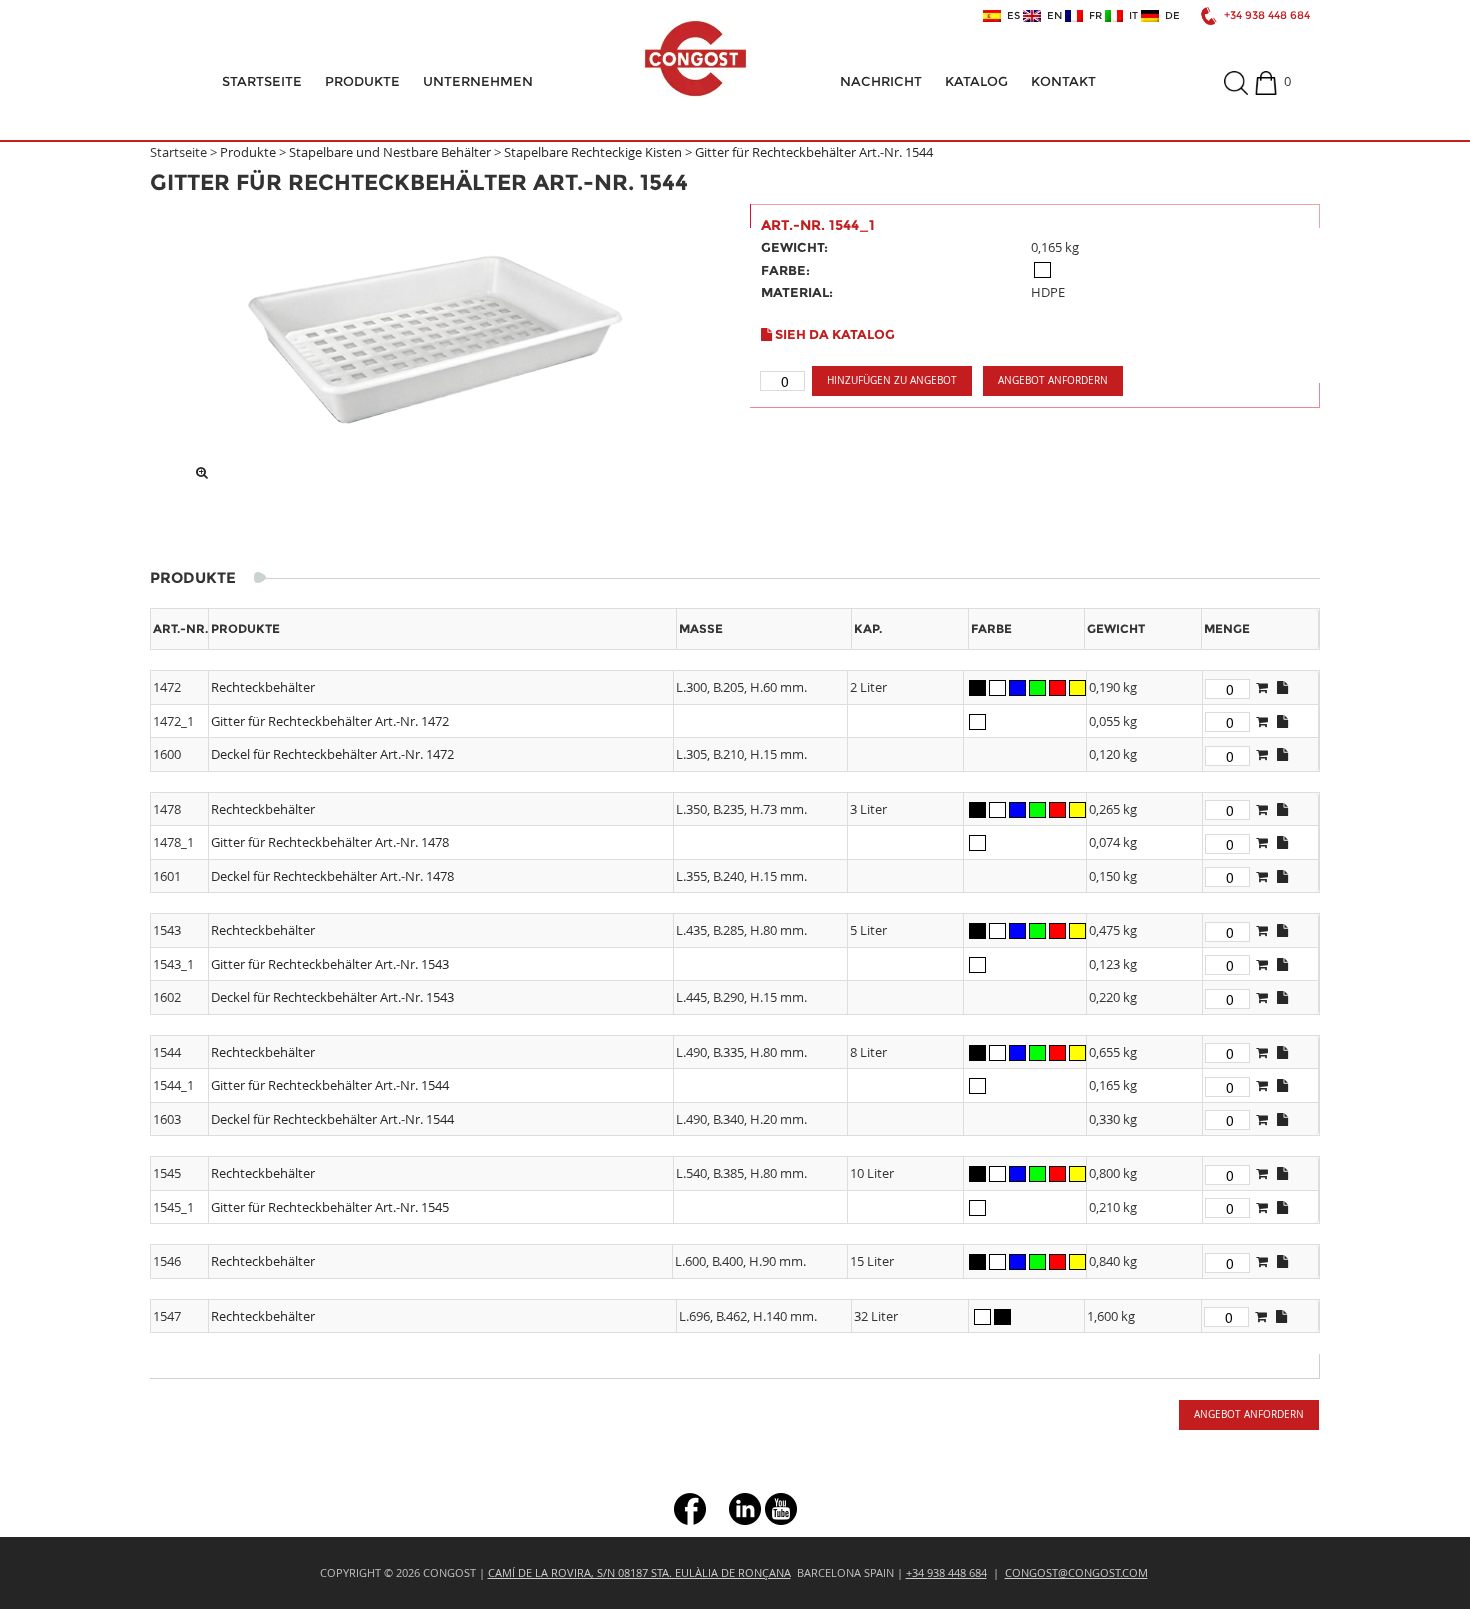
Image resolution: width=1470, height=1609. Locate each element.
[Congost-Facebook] (690, 1507)
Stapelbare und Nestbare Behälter (390, 152)
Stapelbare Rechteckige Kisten (594, 152)
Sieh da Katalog (833, 334)
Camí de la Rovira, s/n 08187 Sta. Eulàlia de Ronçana (639, 1572)
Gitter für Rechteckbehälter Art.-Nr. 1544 (814, 152)
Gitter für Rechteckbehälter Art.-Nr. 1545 (330, 1207)
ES (1010, 16)
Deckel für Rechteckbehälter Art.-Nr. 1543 (332, 997)
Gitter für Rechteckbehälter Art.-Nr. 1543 (330, 964)
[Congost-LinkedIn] (745, 1507)
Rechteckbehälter (263, 687)
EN (1051, 16)
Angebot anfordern (1053, 380)
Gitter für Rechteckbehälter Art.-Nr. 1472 (330, 721)
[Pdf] (1282, 687)
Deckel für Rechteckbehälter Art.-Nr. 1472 (332, 754)
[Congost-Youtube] (781, 1507)
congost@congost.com (1076, 1572)
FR (1092, 16)
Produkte (362, 81)
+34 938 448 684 (1267, 15)
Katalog (976, 81)
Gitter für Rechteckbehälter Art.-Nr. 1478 (330, 842)
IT (1130, 16)
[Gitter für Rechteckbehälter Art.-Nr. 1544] (435, 338)
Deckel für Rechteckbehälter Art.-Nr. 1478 (332, 876)
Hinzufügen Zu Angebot (892, 380)
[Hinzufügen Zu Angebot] (1262, 687)
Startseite (262, 81)
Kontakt (1063, 81)
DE (1169, 16)
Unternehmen (478, 81)
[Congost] (695, 58)
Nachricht (881, 81)
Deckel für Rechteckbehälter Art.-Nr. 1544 (332, 1119)
